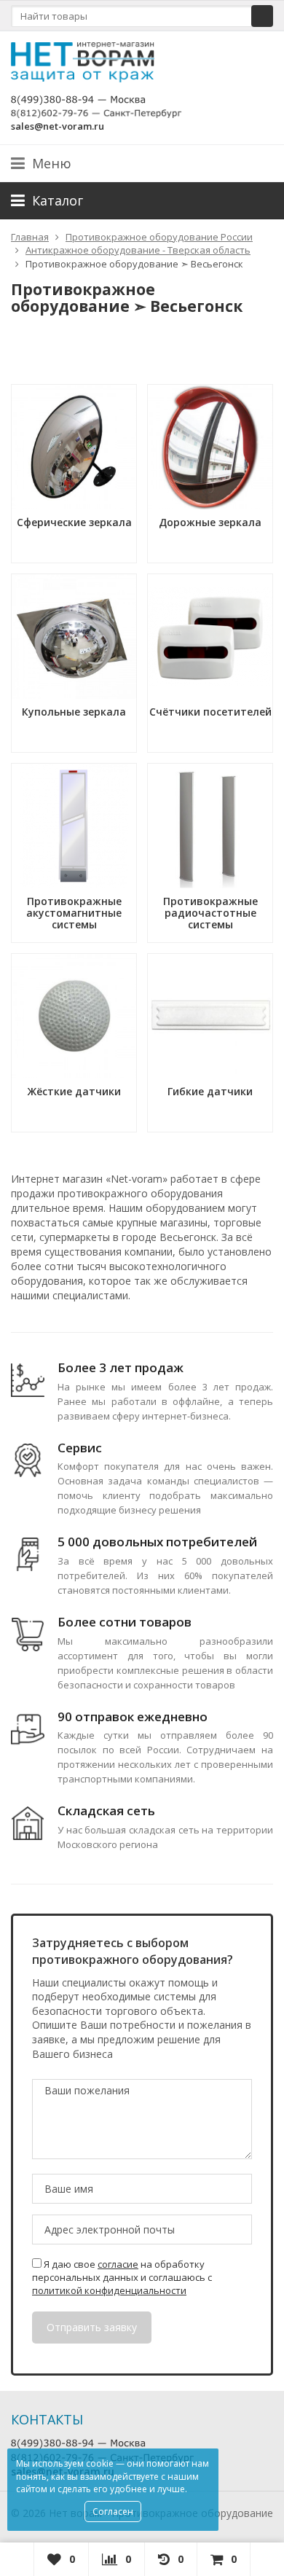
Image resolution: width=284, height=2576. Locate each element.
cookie (100, 2463)
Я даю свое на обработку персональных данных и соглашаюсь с (122, 2277)
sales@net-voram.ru (58, 126)
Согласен (113, 2512)
